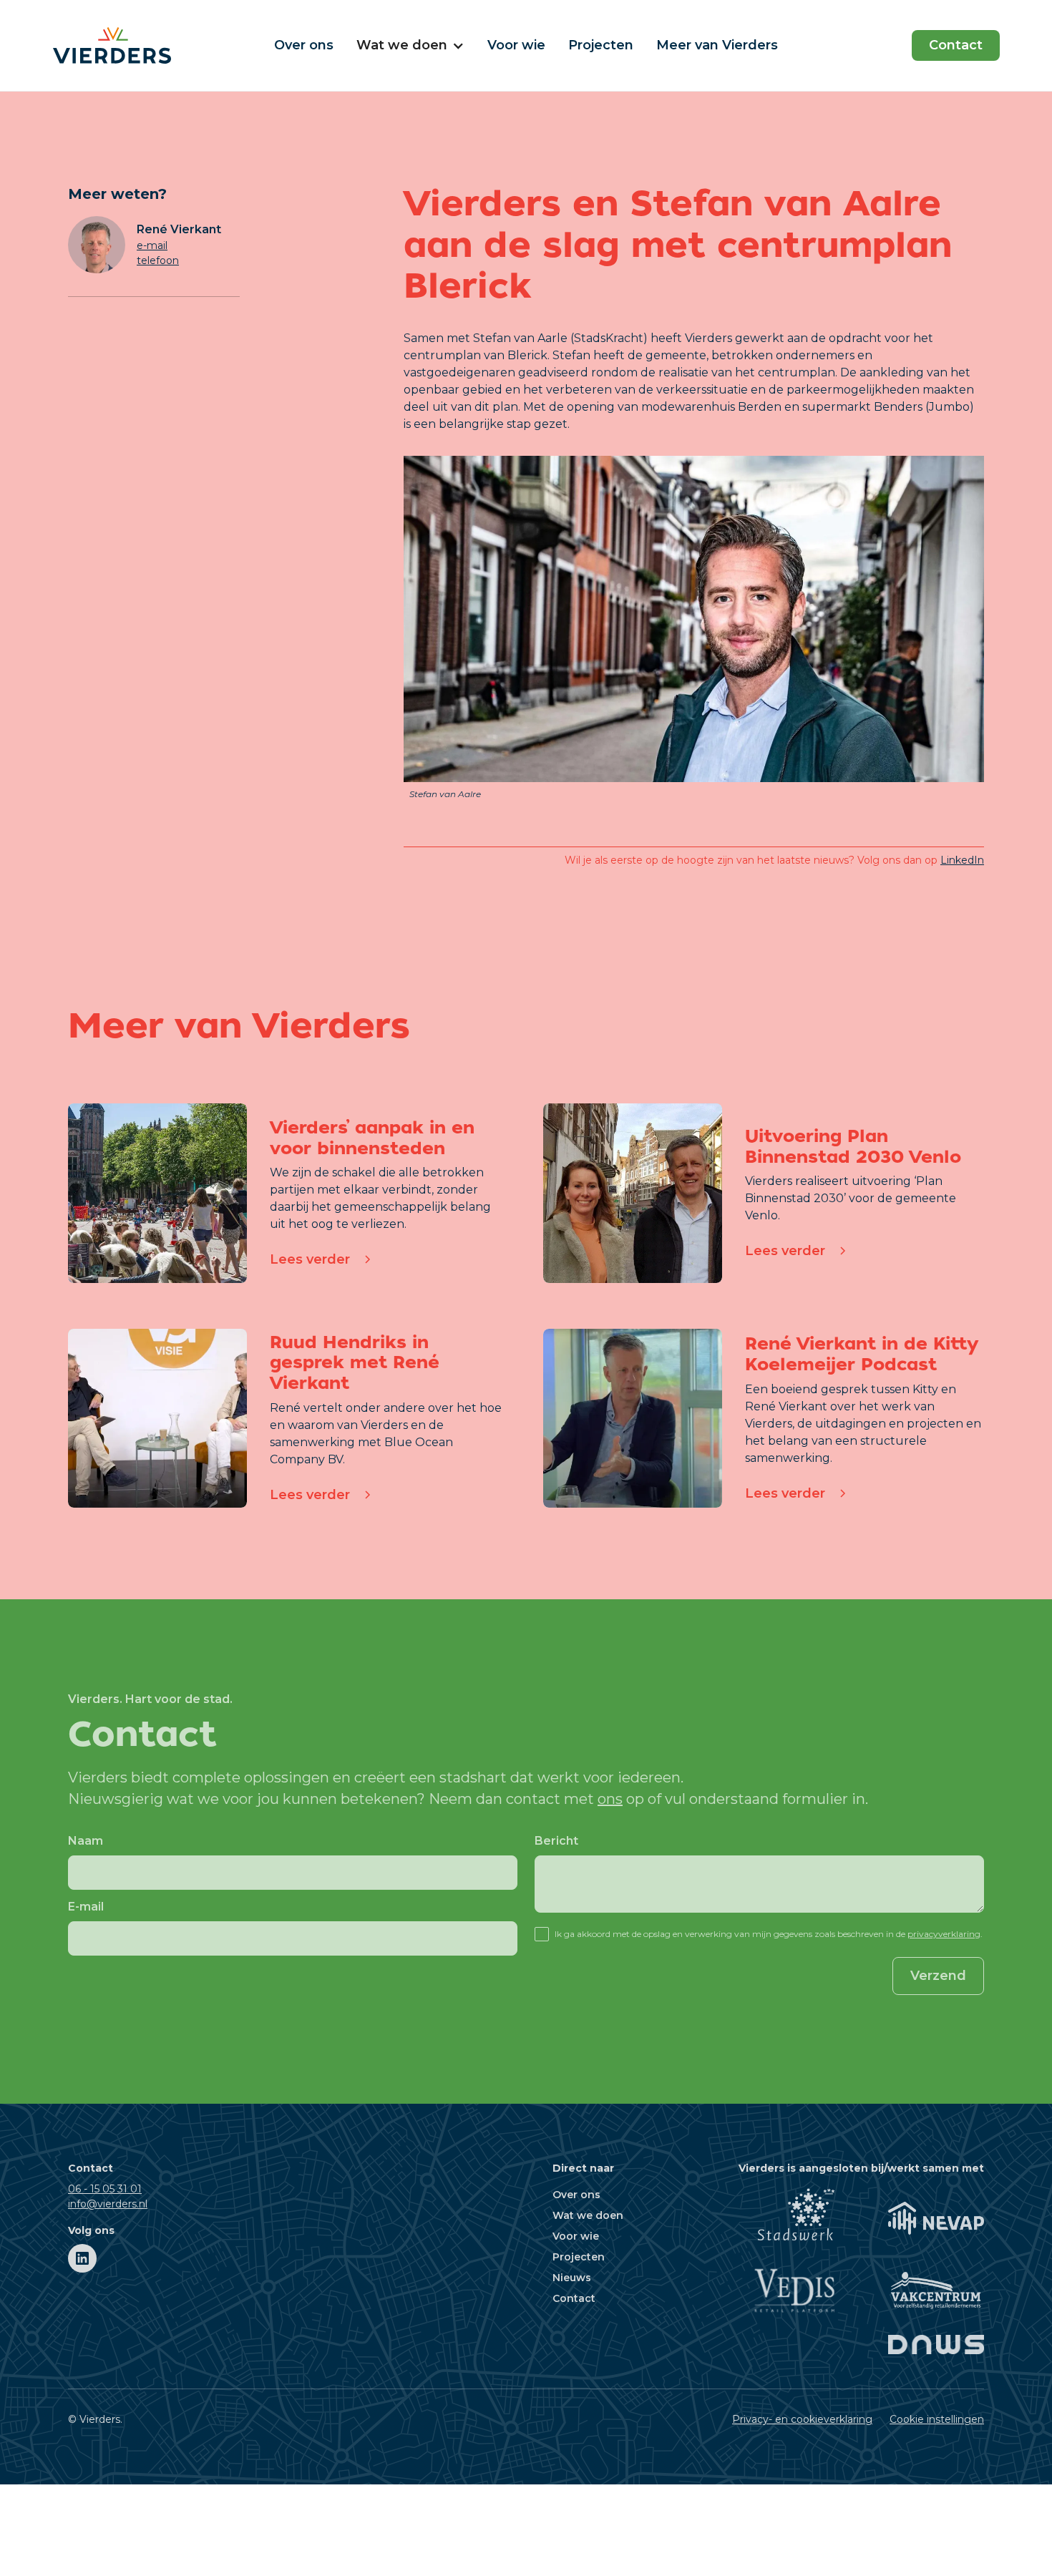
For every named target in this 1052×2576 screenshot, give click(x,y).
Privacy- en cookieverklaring (802, 2419)
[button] (410, 45)
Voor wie (516, 45)
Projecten (601, 45)
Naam (86, 1841)
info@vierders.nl (108, 2204)
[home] (152, 45)
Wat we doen (588, 2215)
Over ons (304, 45)
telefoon (158, 260)
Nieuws (572, 2278)
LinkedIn (962, 860)
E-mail (86, 1907)
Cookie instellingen (937, 2419)
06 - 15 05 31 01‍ (105, 2189)
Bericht (556, 1841)
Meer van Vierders (717, 45)
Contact (956, 45)
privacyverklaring (944, 1934)
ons (610, 1799)
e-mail (152, 245)
